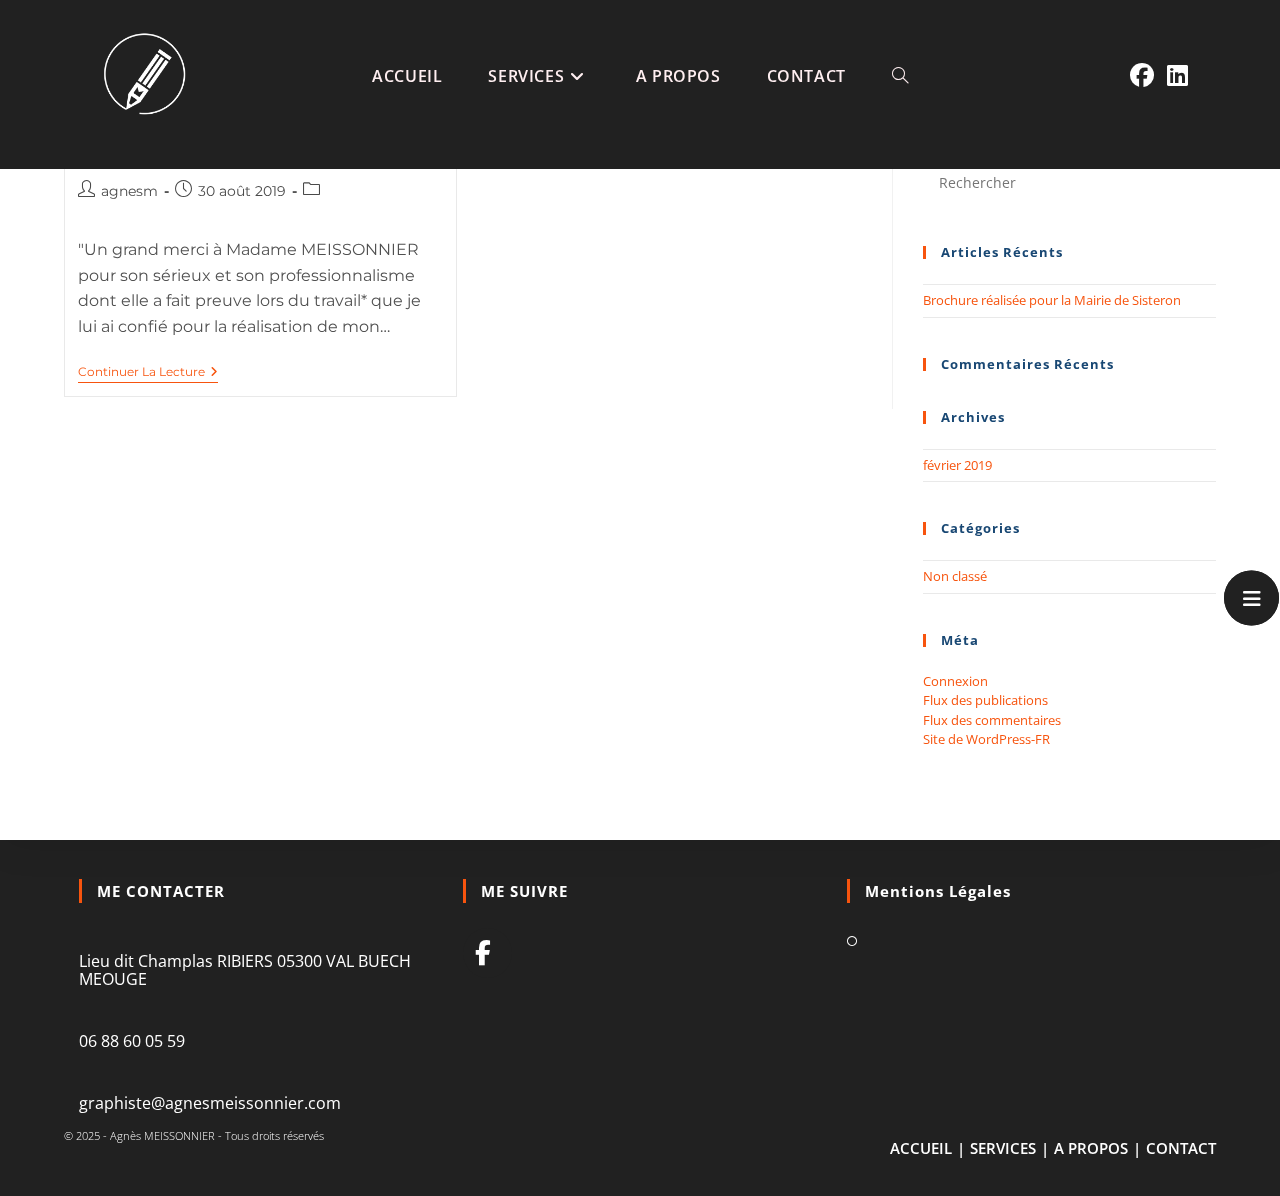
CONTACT (1181, 1148)
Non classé (955, 576)
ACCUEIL (921, 1148)
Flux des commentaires (992, 720)
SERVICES (1003, 1148)
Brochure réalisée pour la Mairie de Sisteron (1052, 300)
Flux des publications (985, 700)
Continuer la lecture (141, 372)
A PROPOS (1091, 1148)
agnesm (129, 191)
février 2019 (957, 465)
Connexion (955, 681)
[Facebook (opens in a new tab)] (1142, 75)
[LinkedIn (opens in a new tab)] (1177, 75)
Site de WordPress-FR (986, 739)
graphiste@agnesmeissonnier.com (210, 1103)
